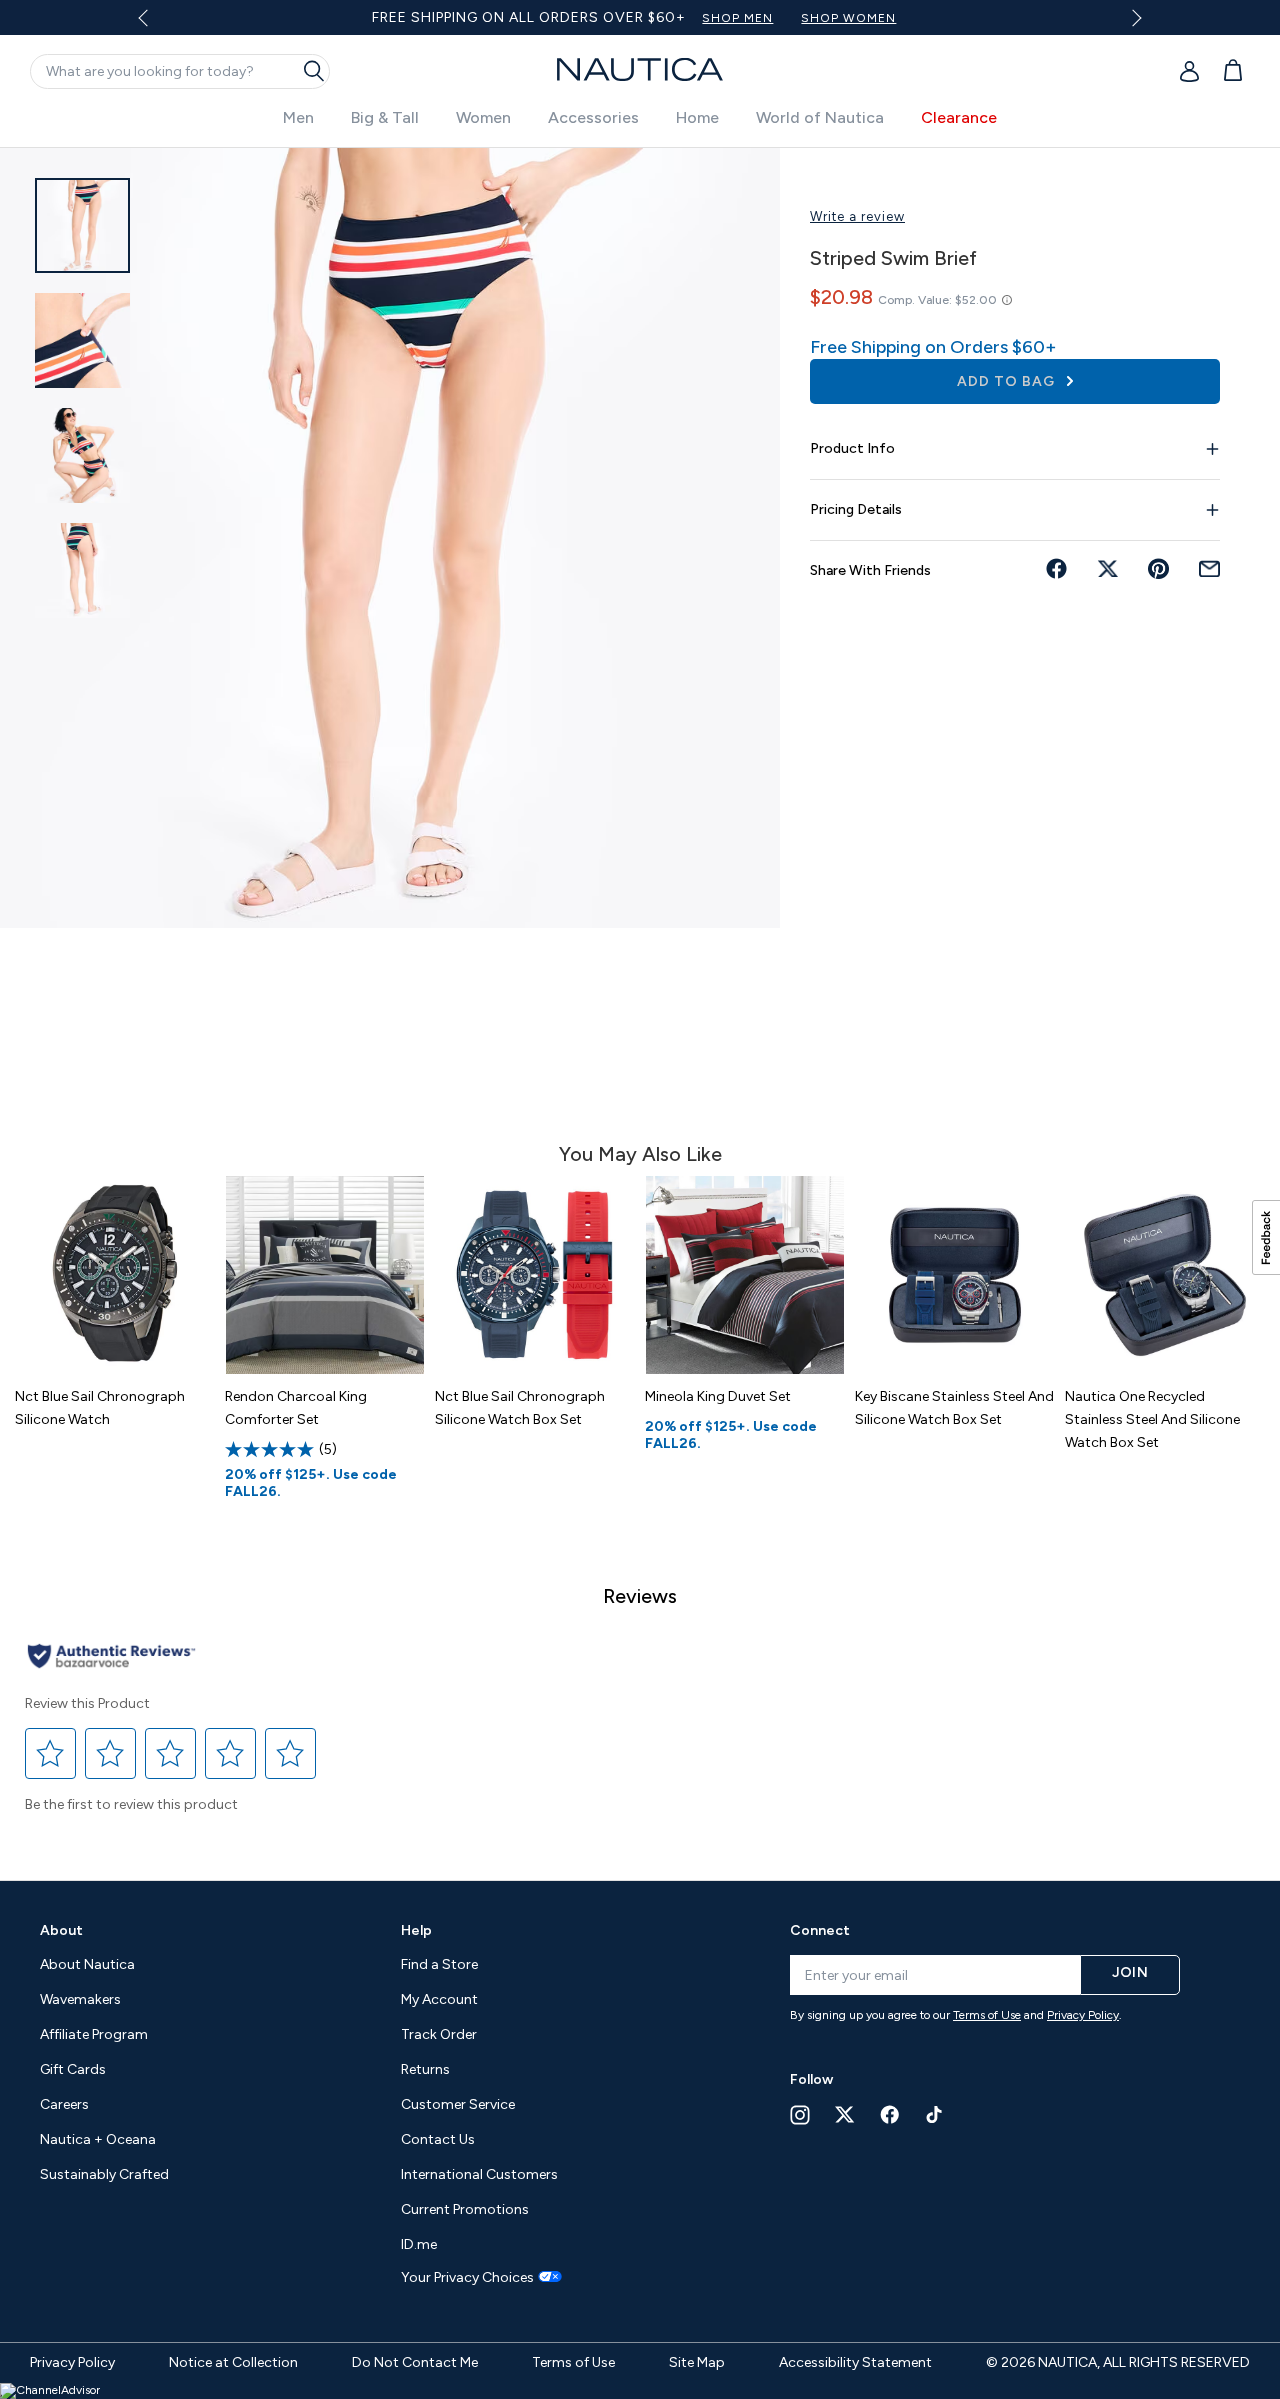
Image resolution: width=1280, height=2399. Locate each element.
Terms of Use (987, 2015)
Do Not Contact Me (415, 2362)
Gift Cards (73, 2069)
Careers (64, 2104)
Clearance (959, 117)
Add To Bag (1008, 381)
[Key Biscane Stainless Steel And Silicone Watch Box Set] (955, 1275)
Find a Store (439, 1964)
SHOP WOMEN (848, 18)
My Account (439, 1999)
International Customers (479, 2174)
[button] (51, 1753)
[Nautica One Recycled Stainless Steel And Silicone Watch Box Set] (1165, 1275)
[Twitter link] (845, 2114)
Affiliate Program (94, 2034)
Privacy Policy (1083, 2015)
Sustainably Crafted (104, 2174)
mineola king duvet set (718, 1396)
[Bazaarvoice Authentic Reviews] (111, 1657)
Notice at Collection (233, 2362)
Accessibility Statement (855, 2362)
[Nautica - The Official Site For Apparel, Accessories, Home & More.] (640, 69)
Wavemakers (80, 1999)
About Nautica (87, 1964)
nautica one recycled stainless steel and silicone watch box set (1152, 1419)
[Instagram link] (800, 2115)
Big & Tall (385, 117)
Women (483, 117)
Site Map (697, 2362)
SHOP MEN (737, 18)
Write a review (857, 216)
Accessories (593, 117)
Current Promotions (465, 2209)
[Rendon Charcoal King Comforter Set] (325, 1275)
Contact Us (438, 2139)
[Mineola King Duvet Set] (745, 1275)
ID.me (419, 2244)
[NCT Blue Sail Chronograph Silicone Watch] (115, 1275)
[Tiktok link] (935, 2114)
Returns (425, 2069)
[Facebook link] (890, 2114)
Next (1132, 17)
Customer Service (458, 2104)
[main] (640, 1004)
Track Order (439, 2034)
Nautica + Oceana (98, 2139)
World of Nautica (820, 117)
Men (298, 117)
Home (697, 117)
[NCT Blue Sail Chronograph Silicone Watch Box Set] (535, 1275)
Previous (155, 25)
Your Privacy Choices (467, 2278)
